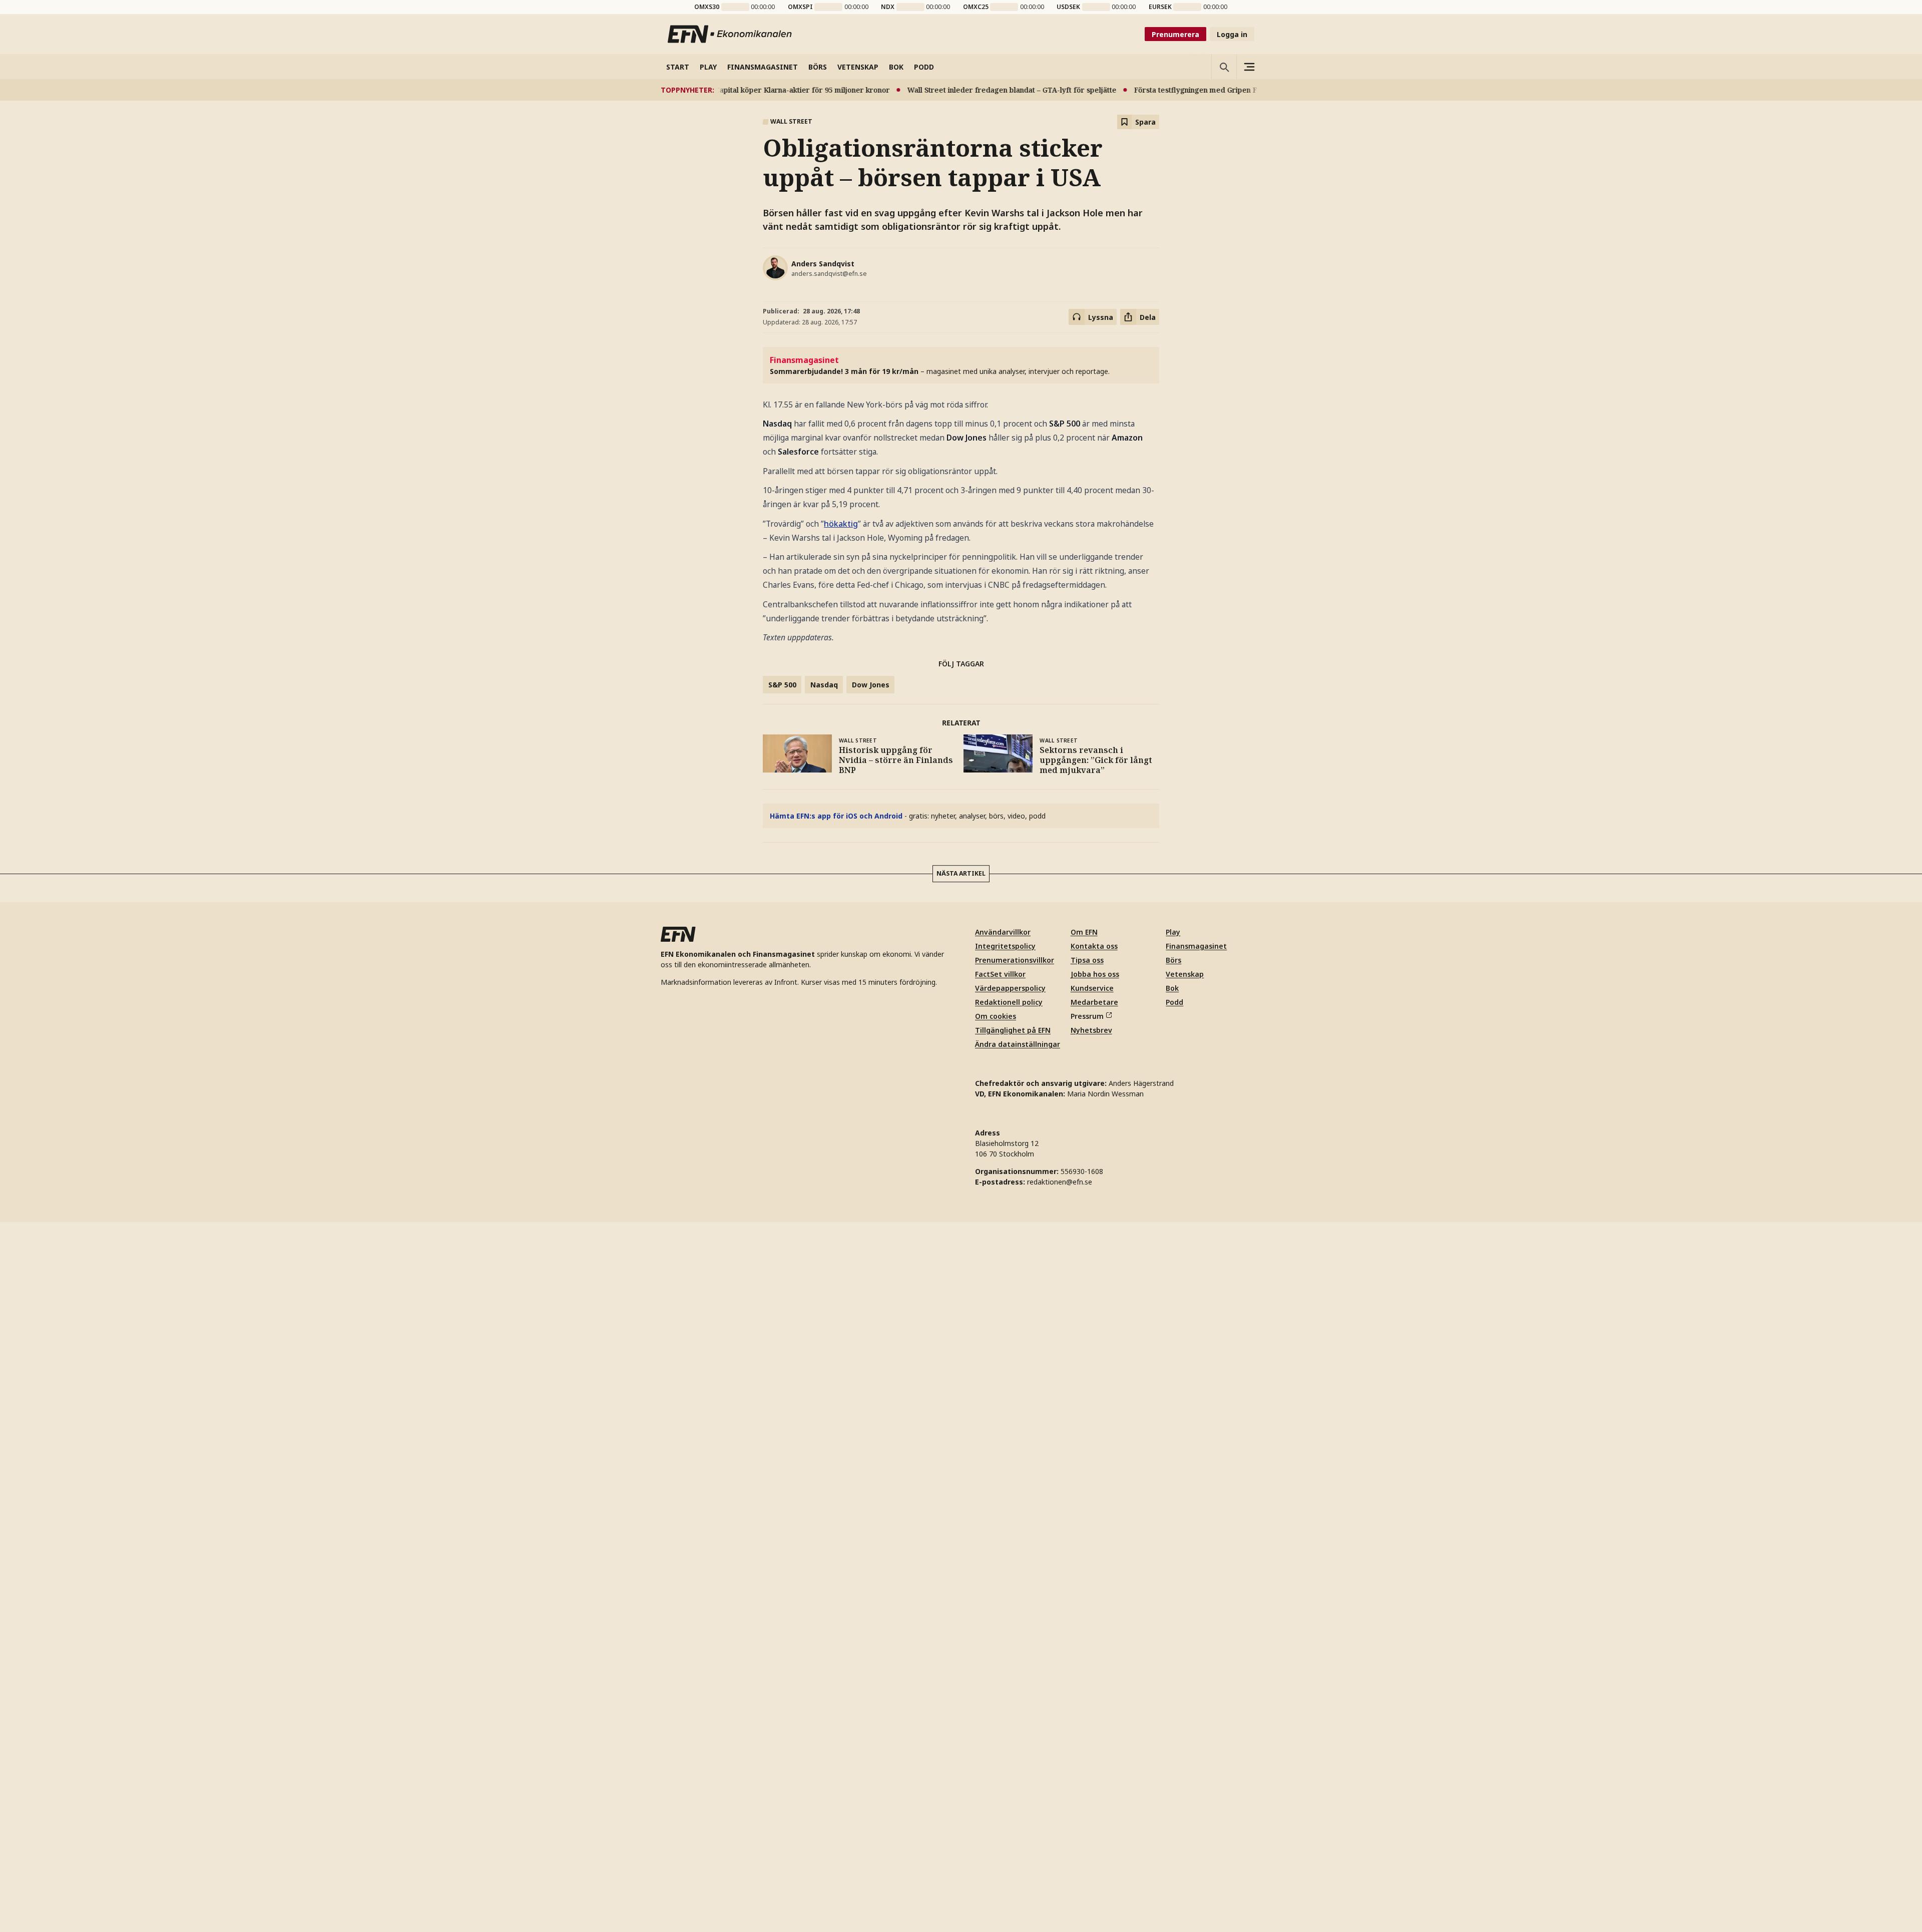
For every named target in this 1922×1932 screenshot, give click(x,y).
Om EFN (1084, 1642)
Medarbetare (1094, 1712)
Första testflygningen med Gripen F (1110, 90)
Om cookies (996, 1726)
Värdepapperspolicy (1010, 1698)
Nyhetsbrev (1091, 1740)
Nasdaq (824, 685)
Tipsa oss (1087, 1670)
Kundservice (1092, 1698)
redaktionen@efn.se (1060, 1892)
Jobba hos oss (1095, 1684)
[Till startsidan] (730, 34)
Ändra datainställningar (1018, 1754)
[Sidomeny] (1249, 67)
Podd (1174, 1712)
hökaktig (841, 524)
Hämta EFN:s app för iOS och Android (836, 816)
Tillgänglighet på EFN (1013, 1740)
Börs (1173, 1670)
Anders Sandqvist (823, 264)
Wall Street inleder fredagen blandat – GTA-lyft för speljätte (926, 90)
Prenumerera (1175, 34)
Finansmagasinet (1196, 1656)
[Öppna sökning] (1224, 67)
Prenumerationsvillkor (1015, 1670)
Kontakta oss (1094, 1656)
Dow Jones (871, 685)
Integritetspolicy (1005, 1656)
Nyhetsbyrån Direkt (798, 1018)
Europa (781, 1395)
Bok (1172, 1698)
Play (1173, 1642)
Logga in (1232, 34)
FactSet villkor (1000, 1684)
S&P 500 (782, 685)
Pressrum (1087, 1726)
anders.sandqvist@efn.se (829, 274)
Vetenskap (1185, 1684)
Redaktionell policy (1009, 1712)
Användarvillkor (1003, 1642)
